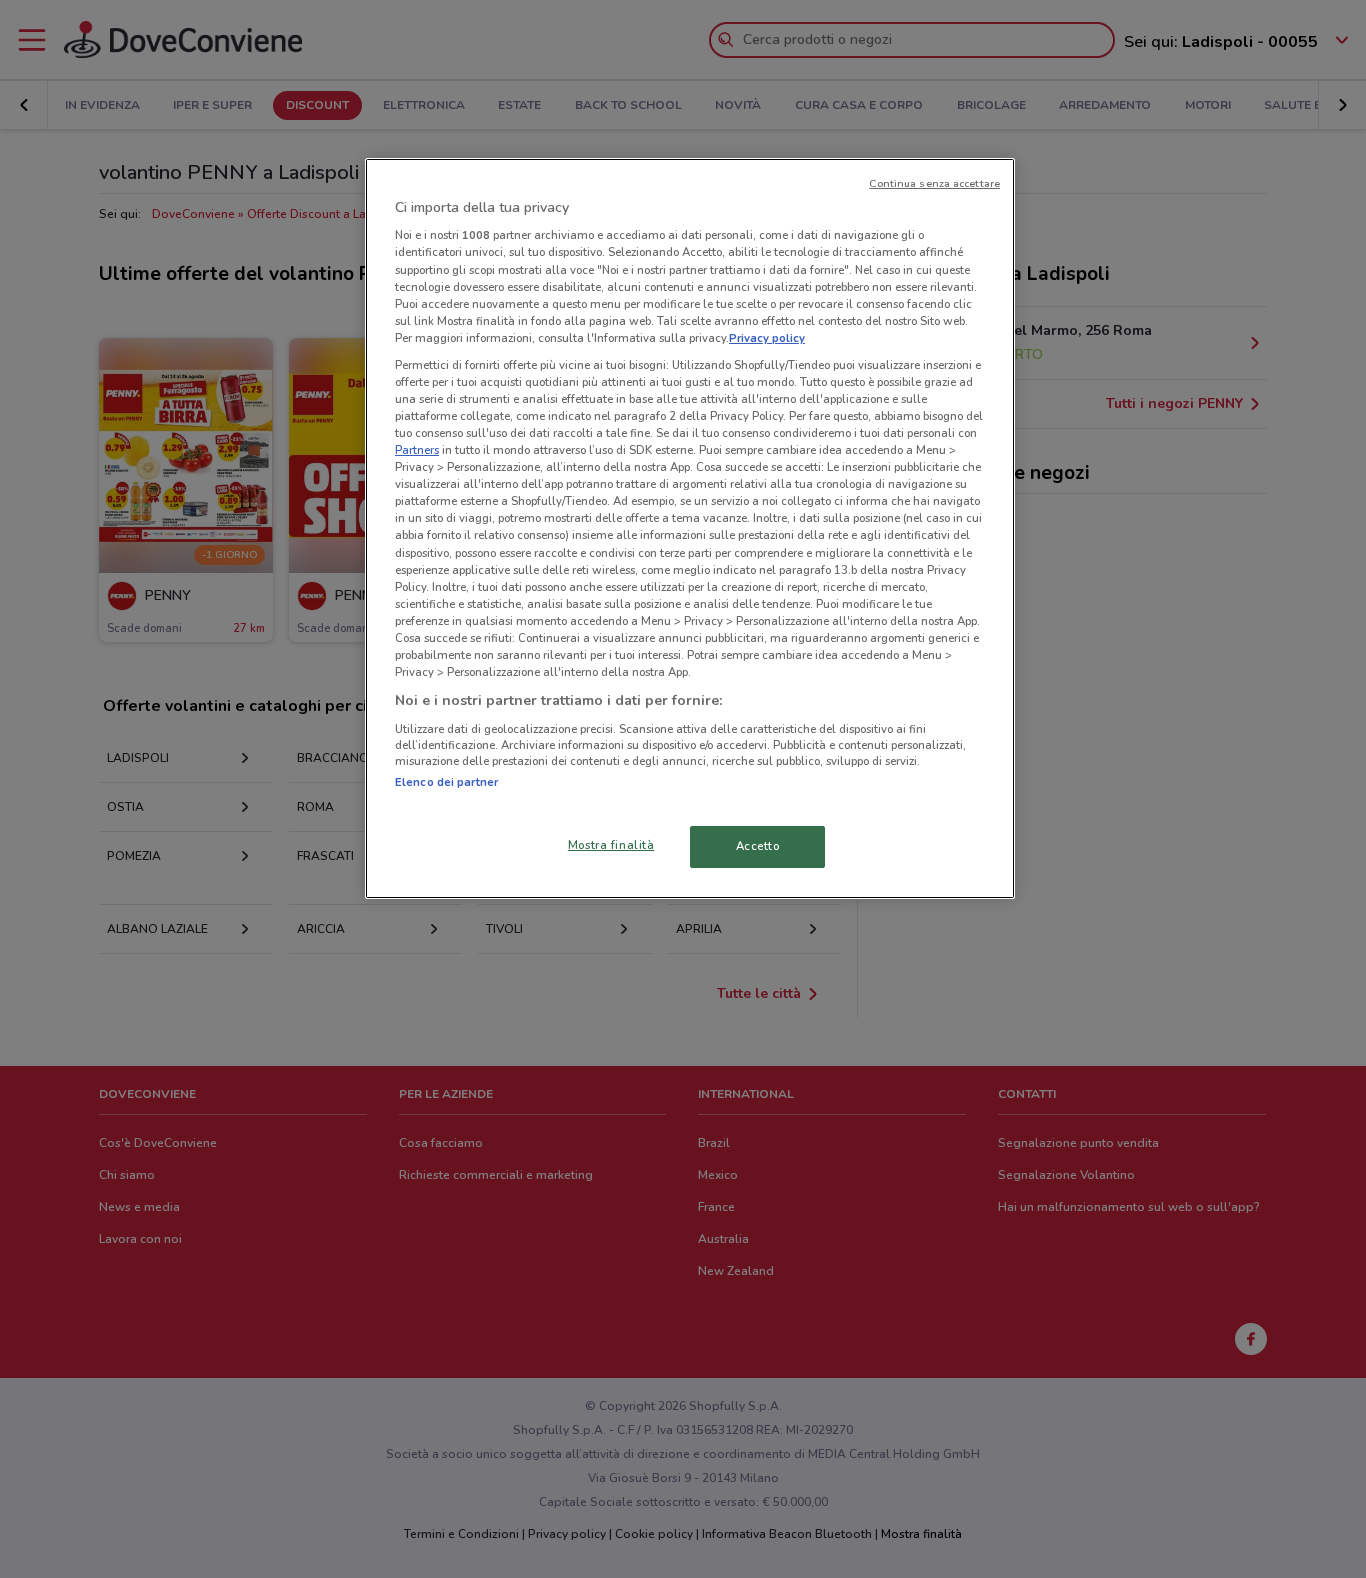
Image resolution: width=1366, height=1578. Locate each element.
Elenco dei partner (446, 782)
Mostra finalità (611, 845)
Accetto (758, 846)
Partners (417, 450)
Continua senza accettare (934, 183)
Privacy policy (767, 338)
